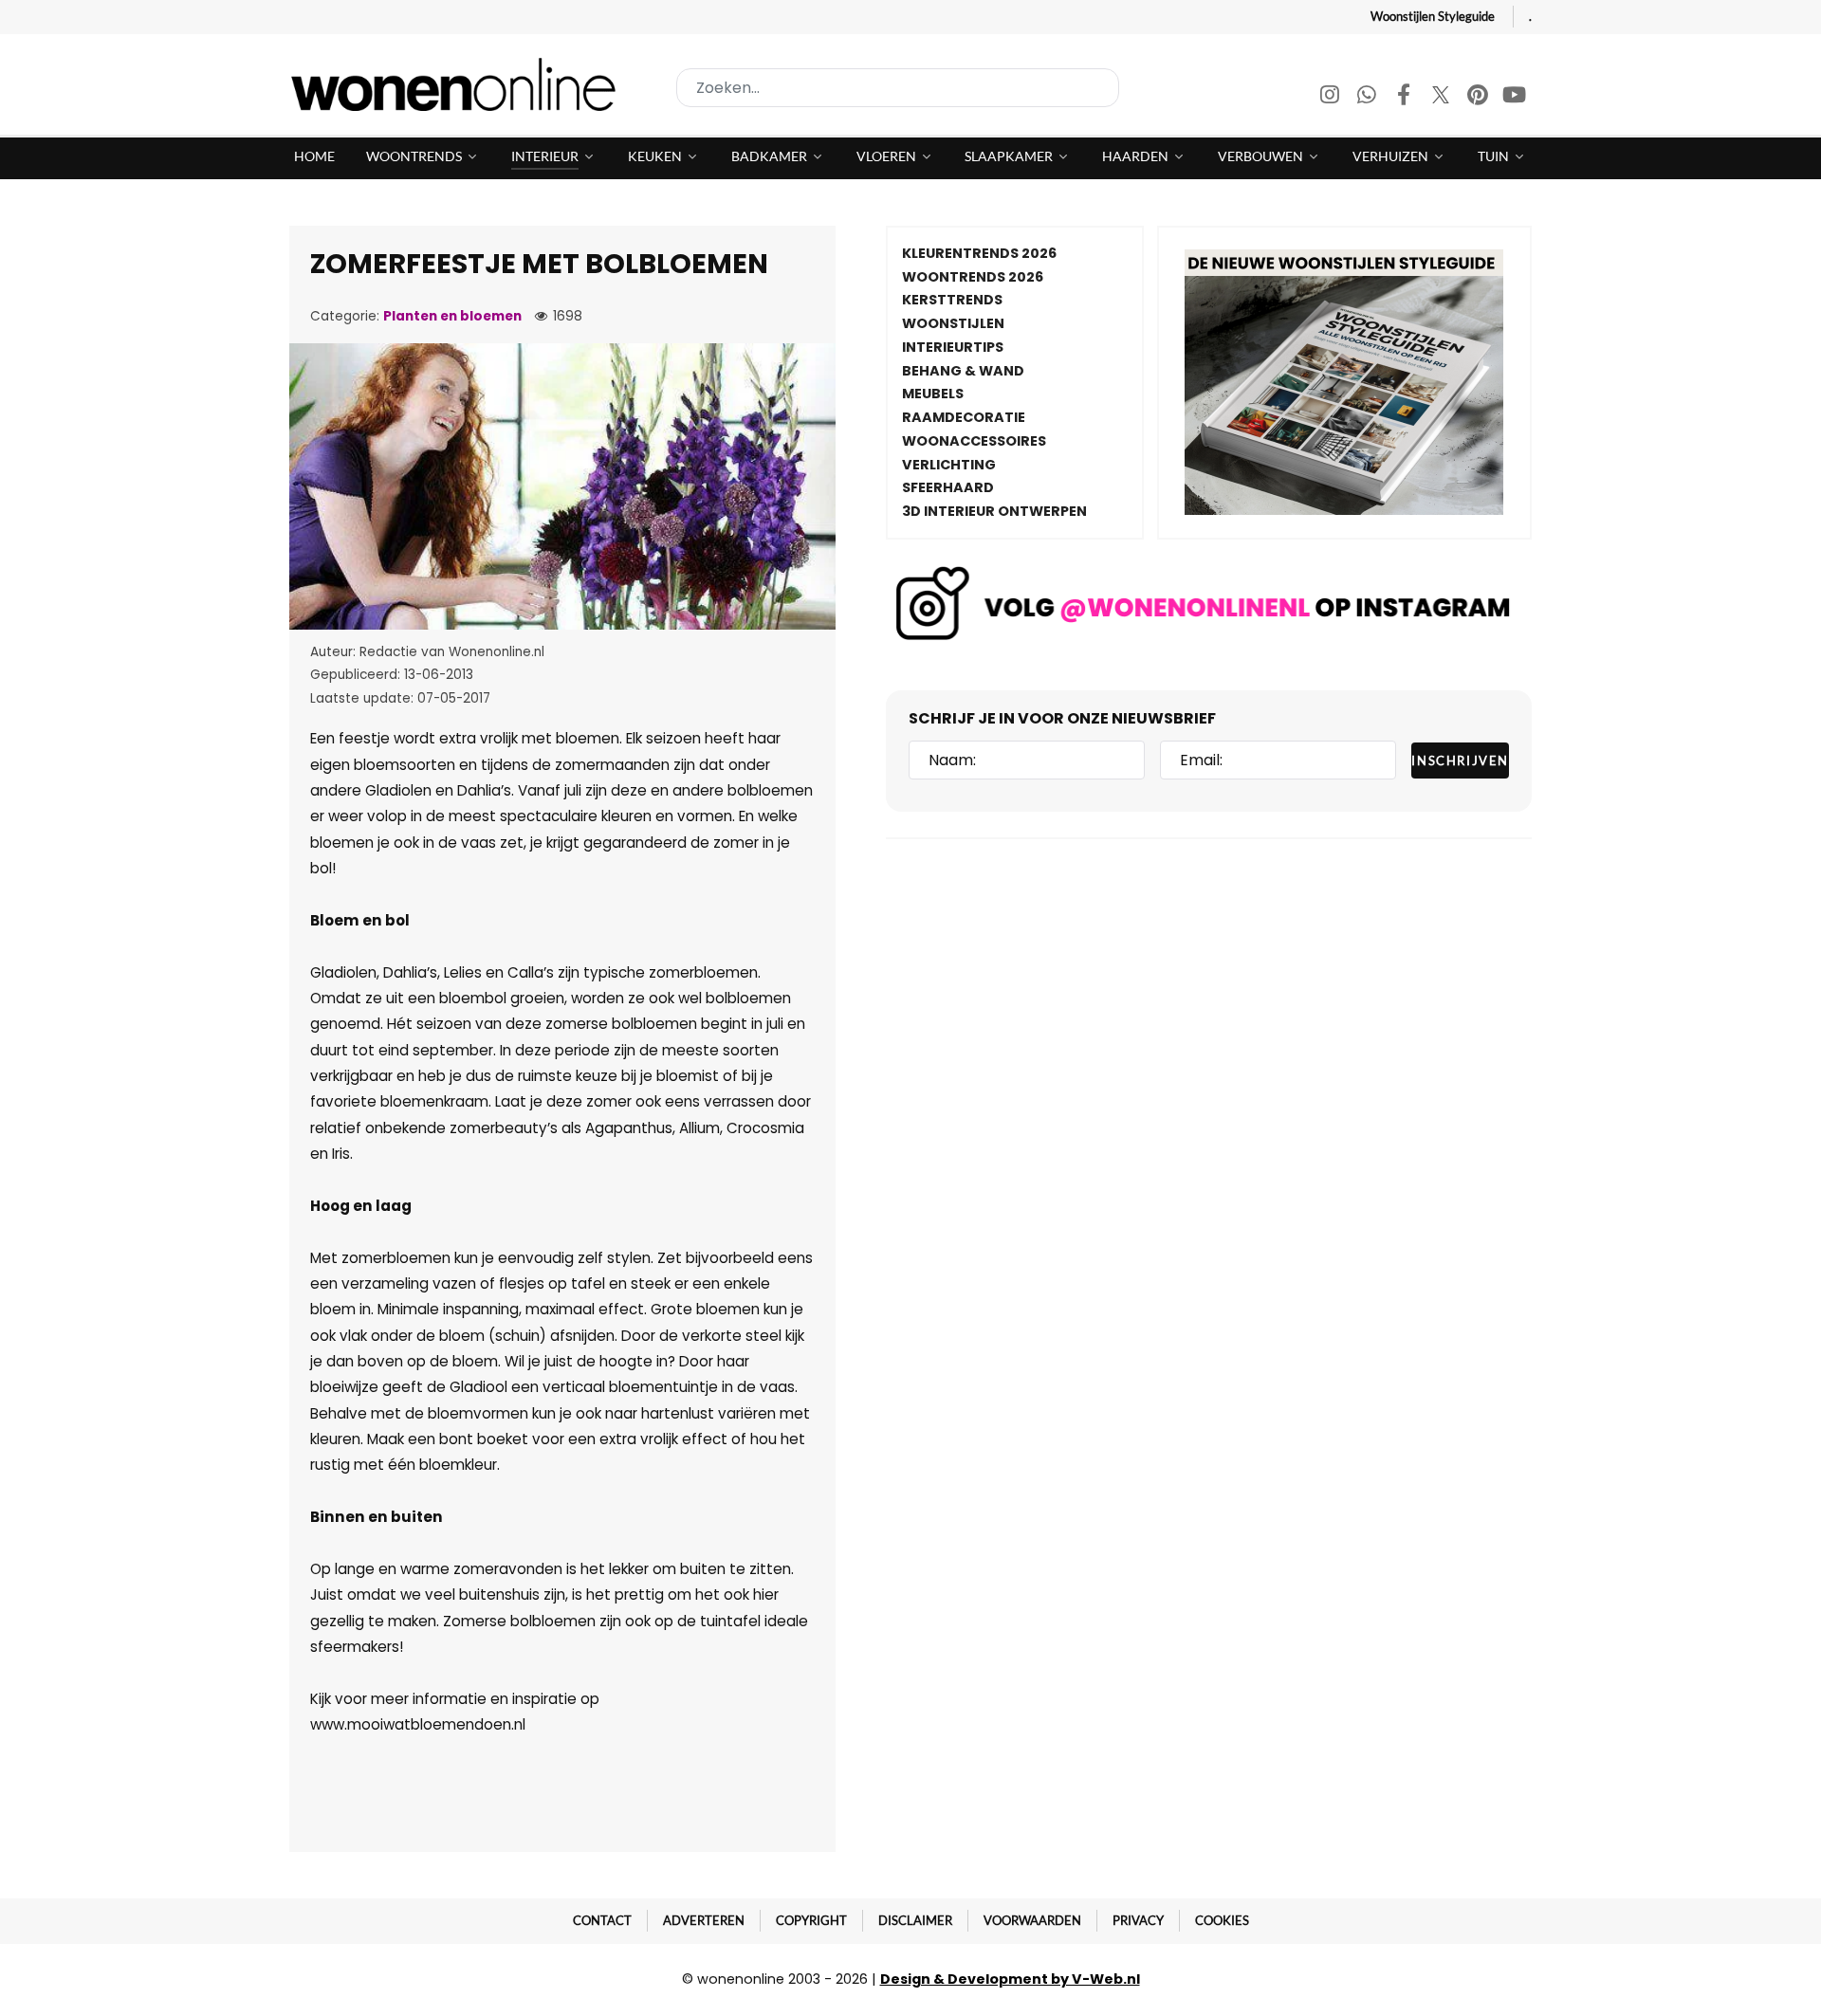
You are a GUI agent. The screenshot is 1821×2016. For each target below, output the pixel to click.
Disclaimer (915, 1920)
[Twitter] (1442, 97)
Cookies (1222, 1920)
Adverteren (704, 1920)
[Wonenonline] (459, 84)
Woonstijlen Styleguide (1433, 16)
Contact (602, 1920)
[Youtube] (1515, 97)
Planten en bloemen (452, 316)
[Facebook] (1405, 97)
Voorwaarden (1032, 1920)
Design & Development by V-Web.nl (1010, 1979)
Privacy (1138, 1920)
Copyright (811, 1920)
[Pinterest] (1479, 97)
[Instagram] (1331, 97)
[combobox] (898, 88)
